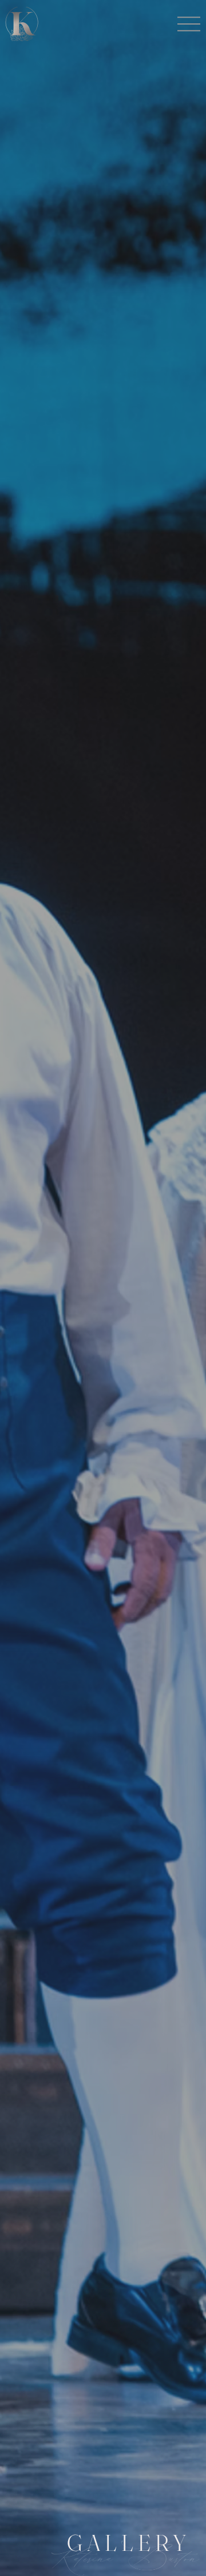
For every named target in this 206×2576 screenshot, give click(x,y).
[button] (189, 24)
